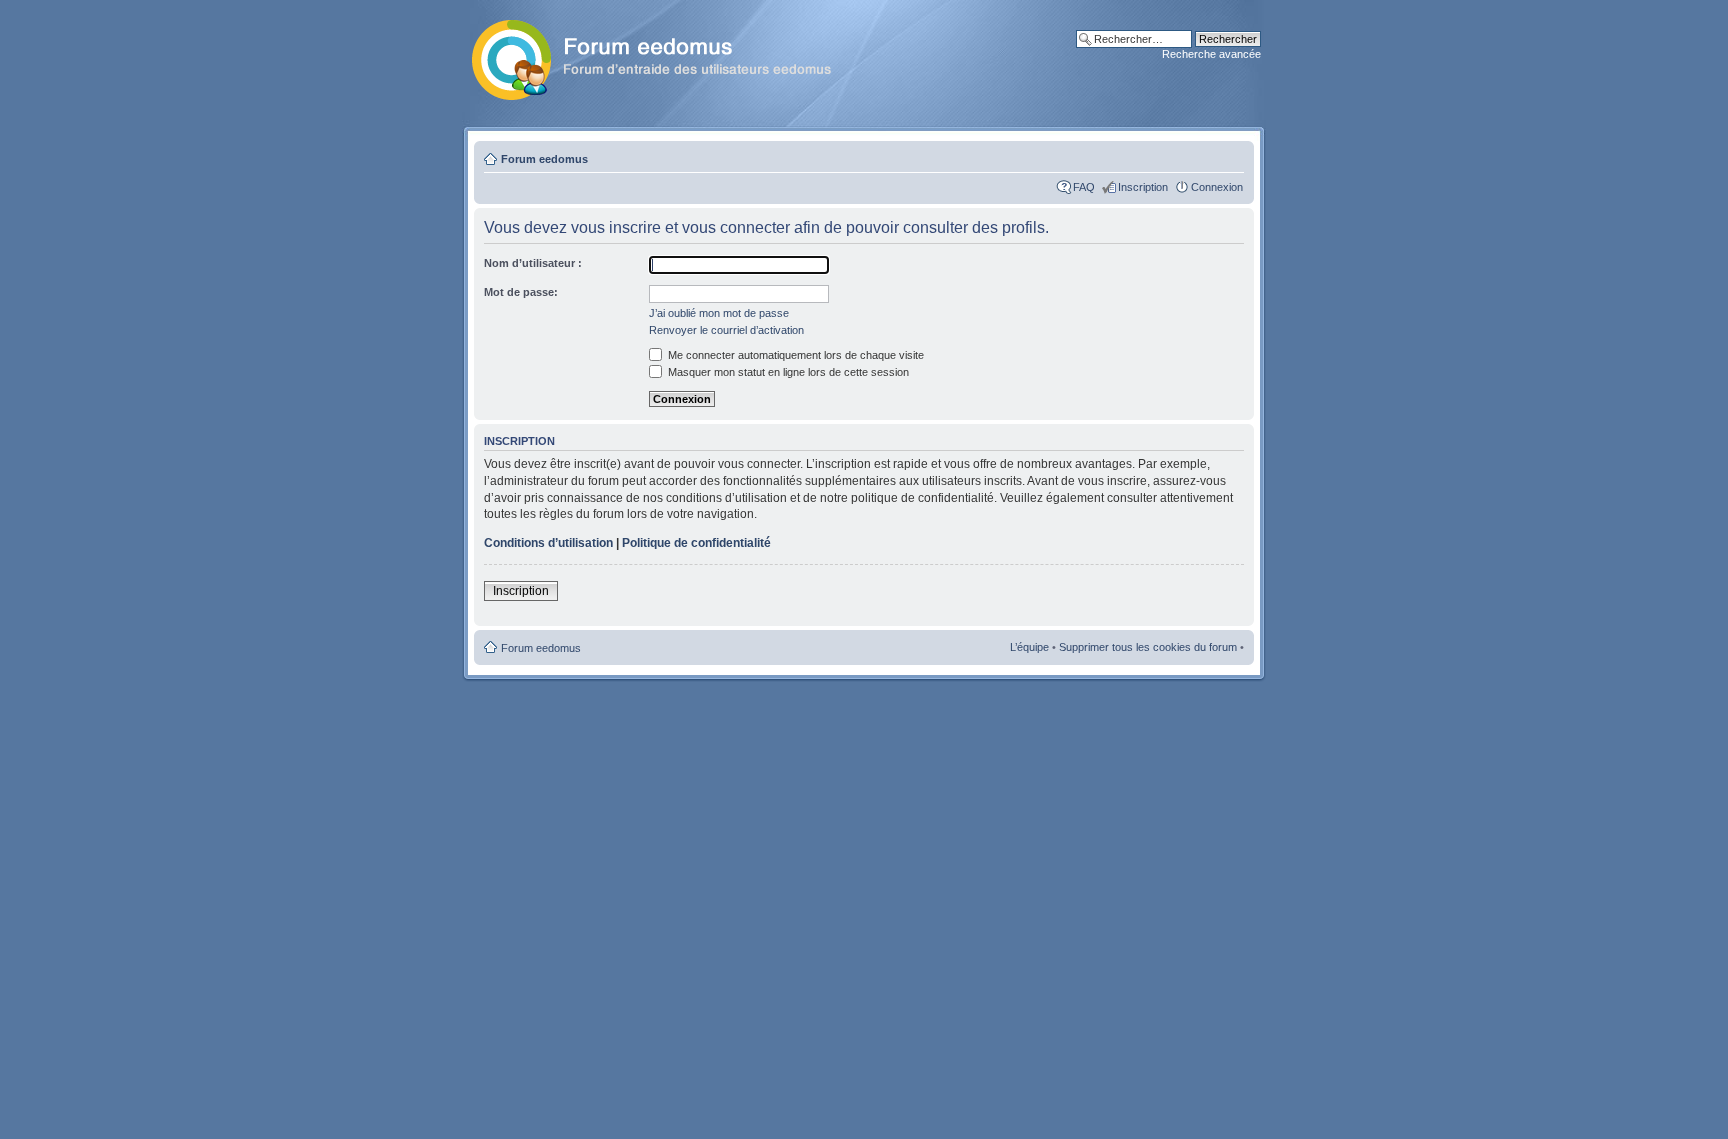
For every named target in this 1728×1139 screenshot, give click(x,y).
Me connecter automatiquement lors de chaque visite (794, 355)
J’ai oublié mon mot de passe (719, 313)
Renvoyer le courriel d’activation (726, 330)
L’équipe (1029, 647)
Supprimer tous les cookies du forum (1148, 647)
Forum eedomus (544, 159)
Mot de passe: (521, 292)
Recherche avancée (1211, 54)
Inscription (1143, 187)
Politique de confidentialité (696, 543)
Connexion (1217, 187)
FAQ (1084, 187)
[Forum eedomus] (667, 56)
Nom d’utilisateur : (533, 263)
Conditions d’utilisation (548, 543)
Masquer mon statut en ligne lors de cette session (787, 372)
